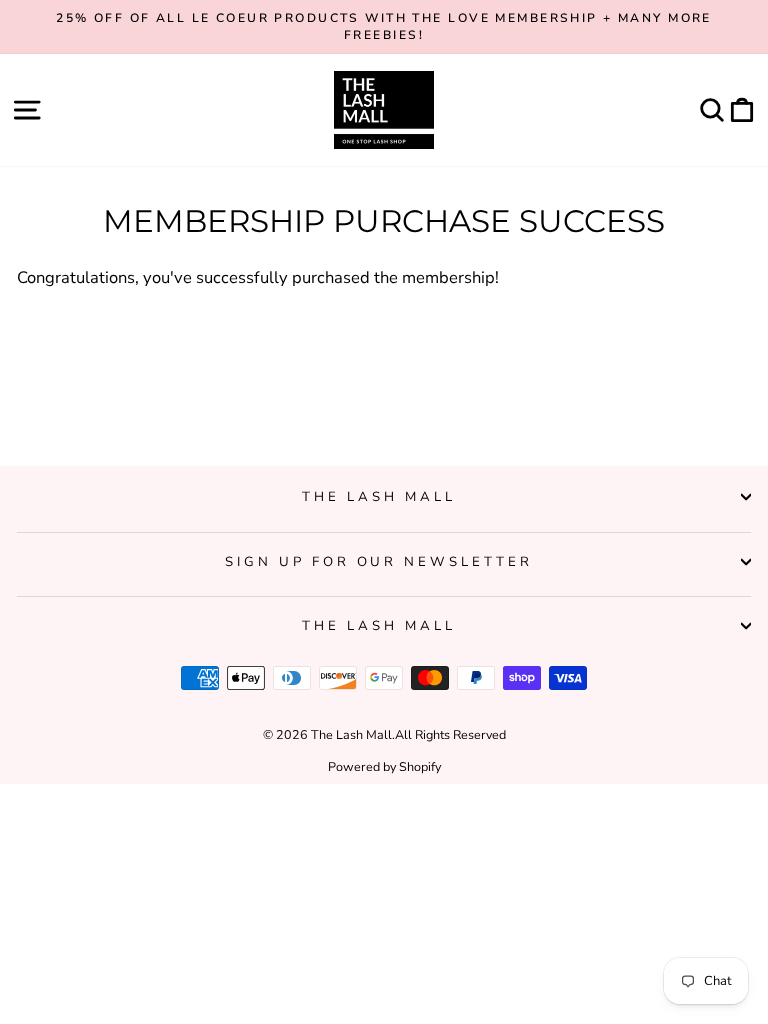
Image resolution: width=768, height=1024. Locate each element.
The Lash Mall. (353, 734)
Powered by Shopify (384, 766)
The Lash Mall (379, 497)
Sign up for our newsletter (379, 562)
